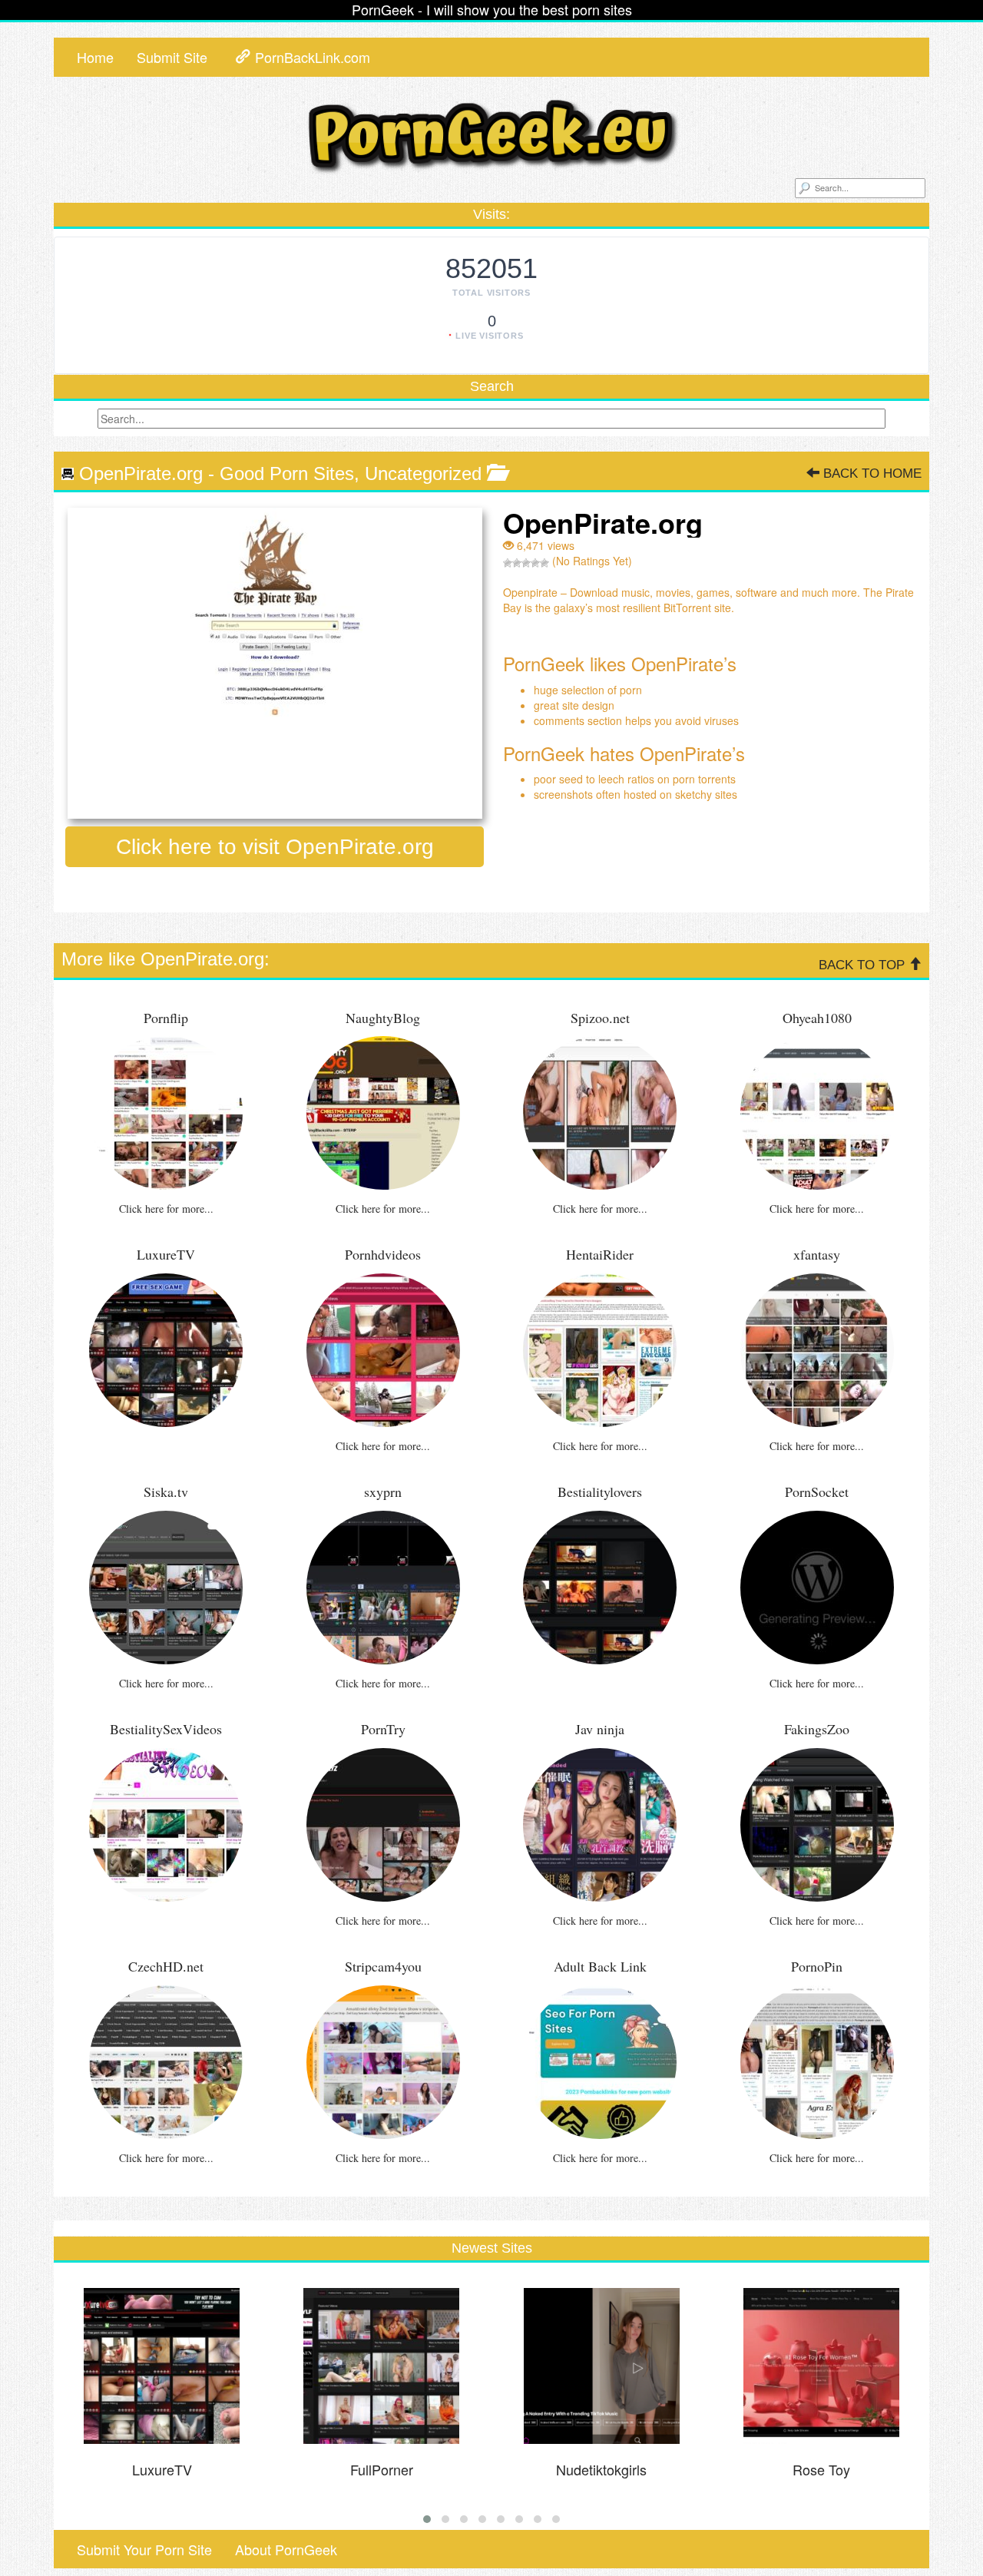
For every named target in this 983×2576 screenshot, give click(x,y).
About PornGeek (286, 2549)
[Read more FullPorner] (382, 2366)
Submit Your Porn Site (144, 2549)
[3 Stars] (526, 563)
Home (95, 57)
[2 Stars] (517, 563)
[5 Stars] (544, 563)
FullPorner (382, 2469)
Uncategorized (423, 473)
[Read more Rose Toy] (822, 2366)
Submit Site (172, 57)
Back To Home (870, 473)
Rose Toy (821, 2469)
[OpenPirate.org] (275, 663)
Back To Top (864, 965)
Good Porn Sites (287, 473)
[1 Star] (508, 563)
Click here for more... (166, 1209)
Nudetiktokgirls (601, 2469)
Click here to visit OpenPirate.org (275, 847)
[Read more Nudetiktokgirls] (601, 2366)
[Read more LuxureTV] (162, 2366)
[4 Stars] (535, 563)
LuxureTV (162, 2469)
